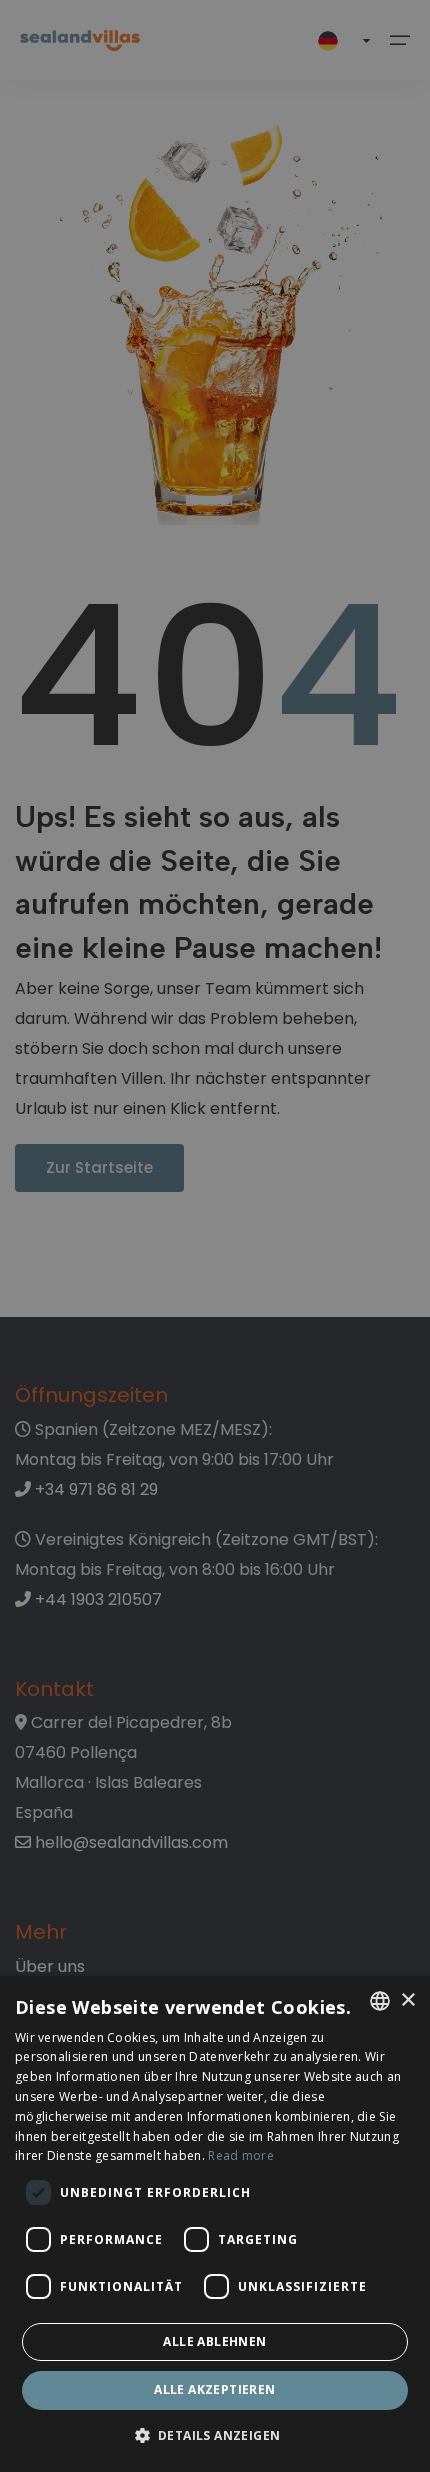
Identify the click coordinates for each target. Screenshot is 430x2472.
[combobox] (380, 2001)
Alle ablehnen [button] (214, 2341)
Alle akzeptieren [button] (214, 2389)
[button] (215, 2436)
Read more (241, 2155)
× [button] (407, 2000)
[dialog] (215, 2224)
